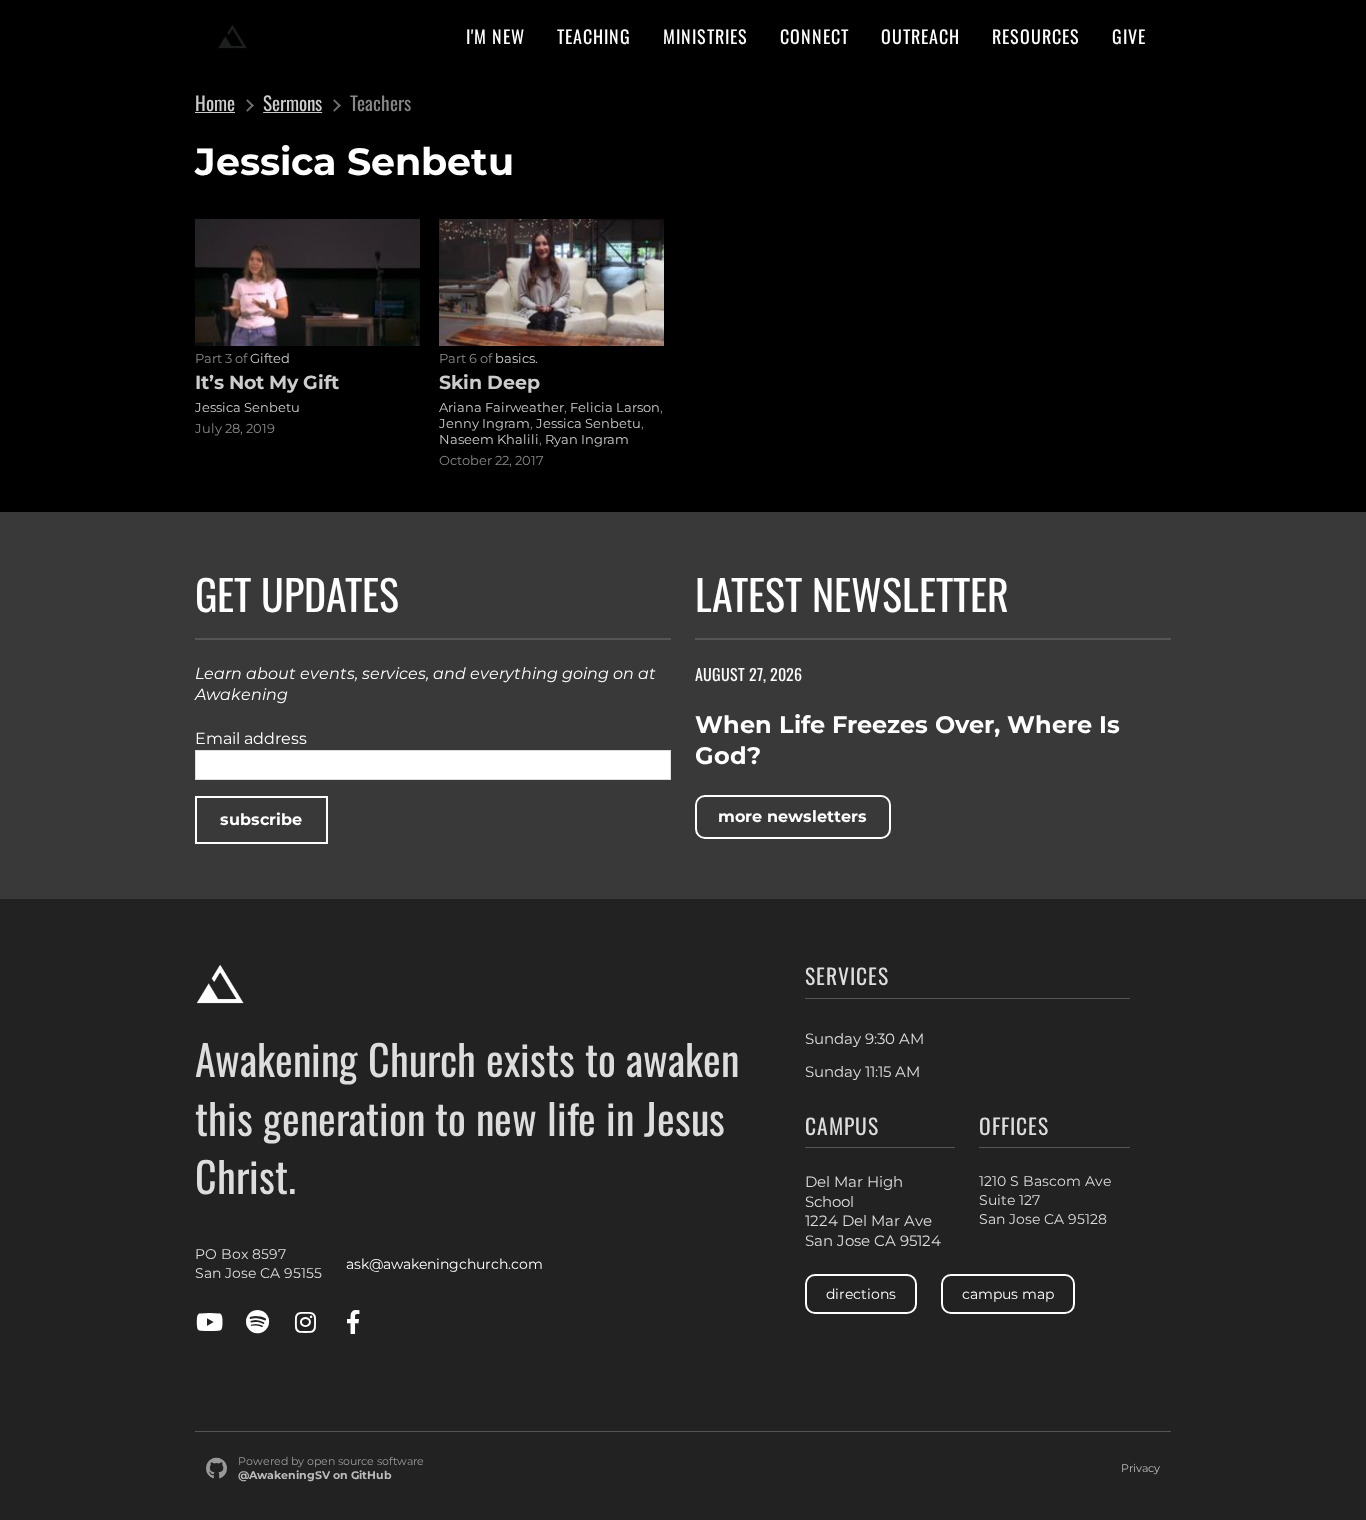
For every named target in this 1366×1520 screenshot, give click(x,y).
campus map (1008, 1294)
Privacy (1140, 1468)
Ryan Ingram (587, 439)
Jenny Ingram (484, 423)
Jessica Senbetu (247, 407)
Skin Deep (489, 382)
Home (215, 103)
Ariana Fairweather (501, 407)
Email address (251, 738)
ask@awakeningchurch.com (444, 1264)
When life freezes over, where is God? (907, 740)
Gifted (270, 358)
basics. (516, 358)
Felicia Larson (615, 407)
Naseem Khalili (489, 439)
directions (861, 1294)
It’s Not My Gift (267, 382)
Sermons (292, 103)
